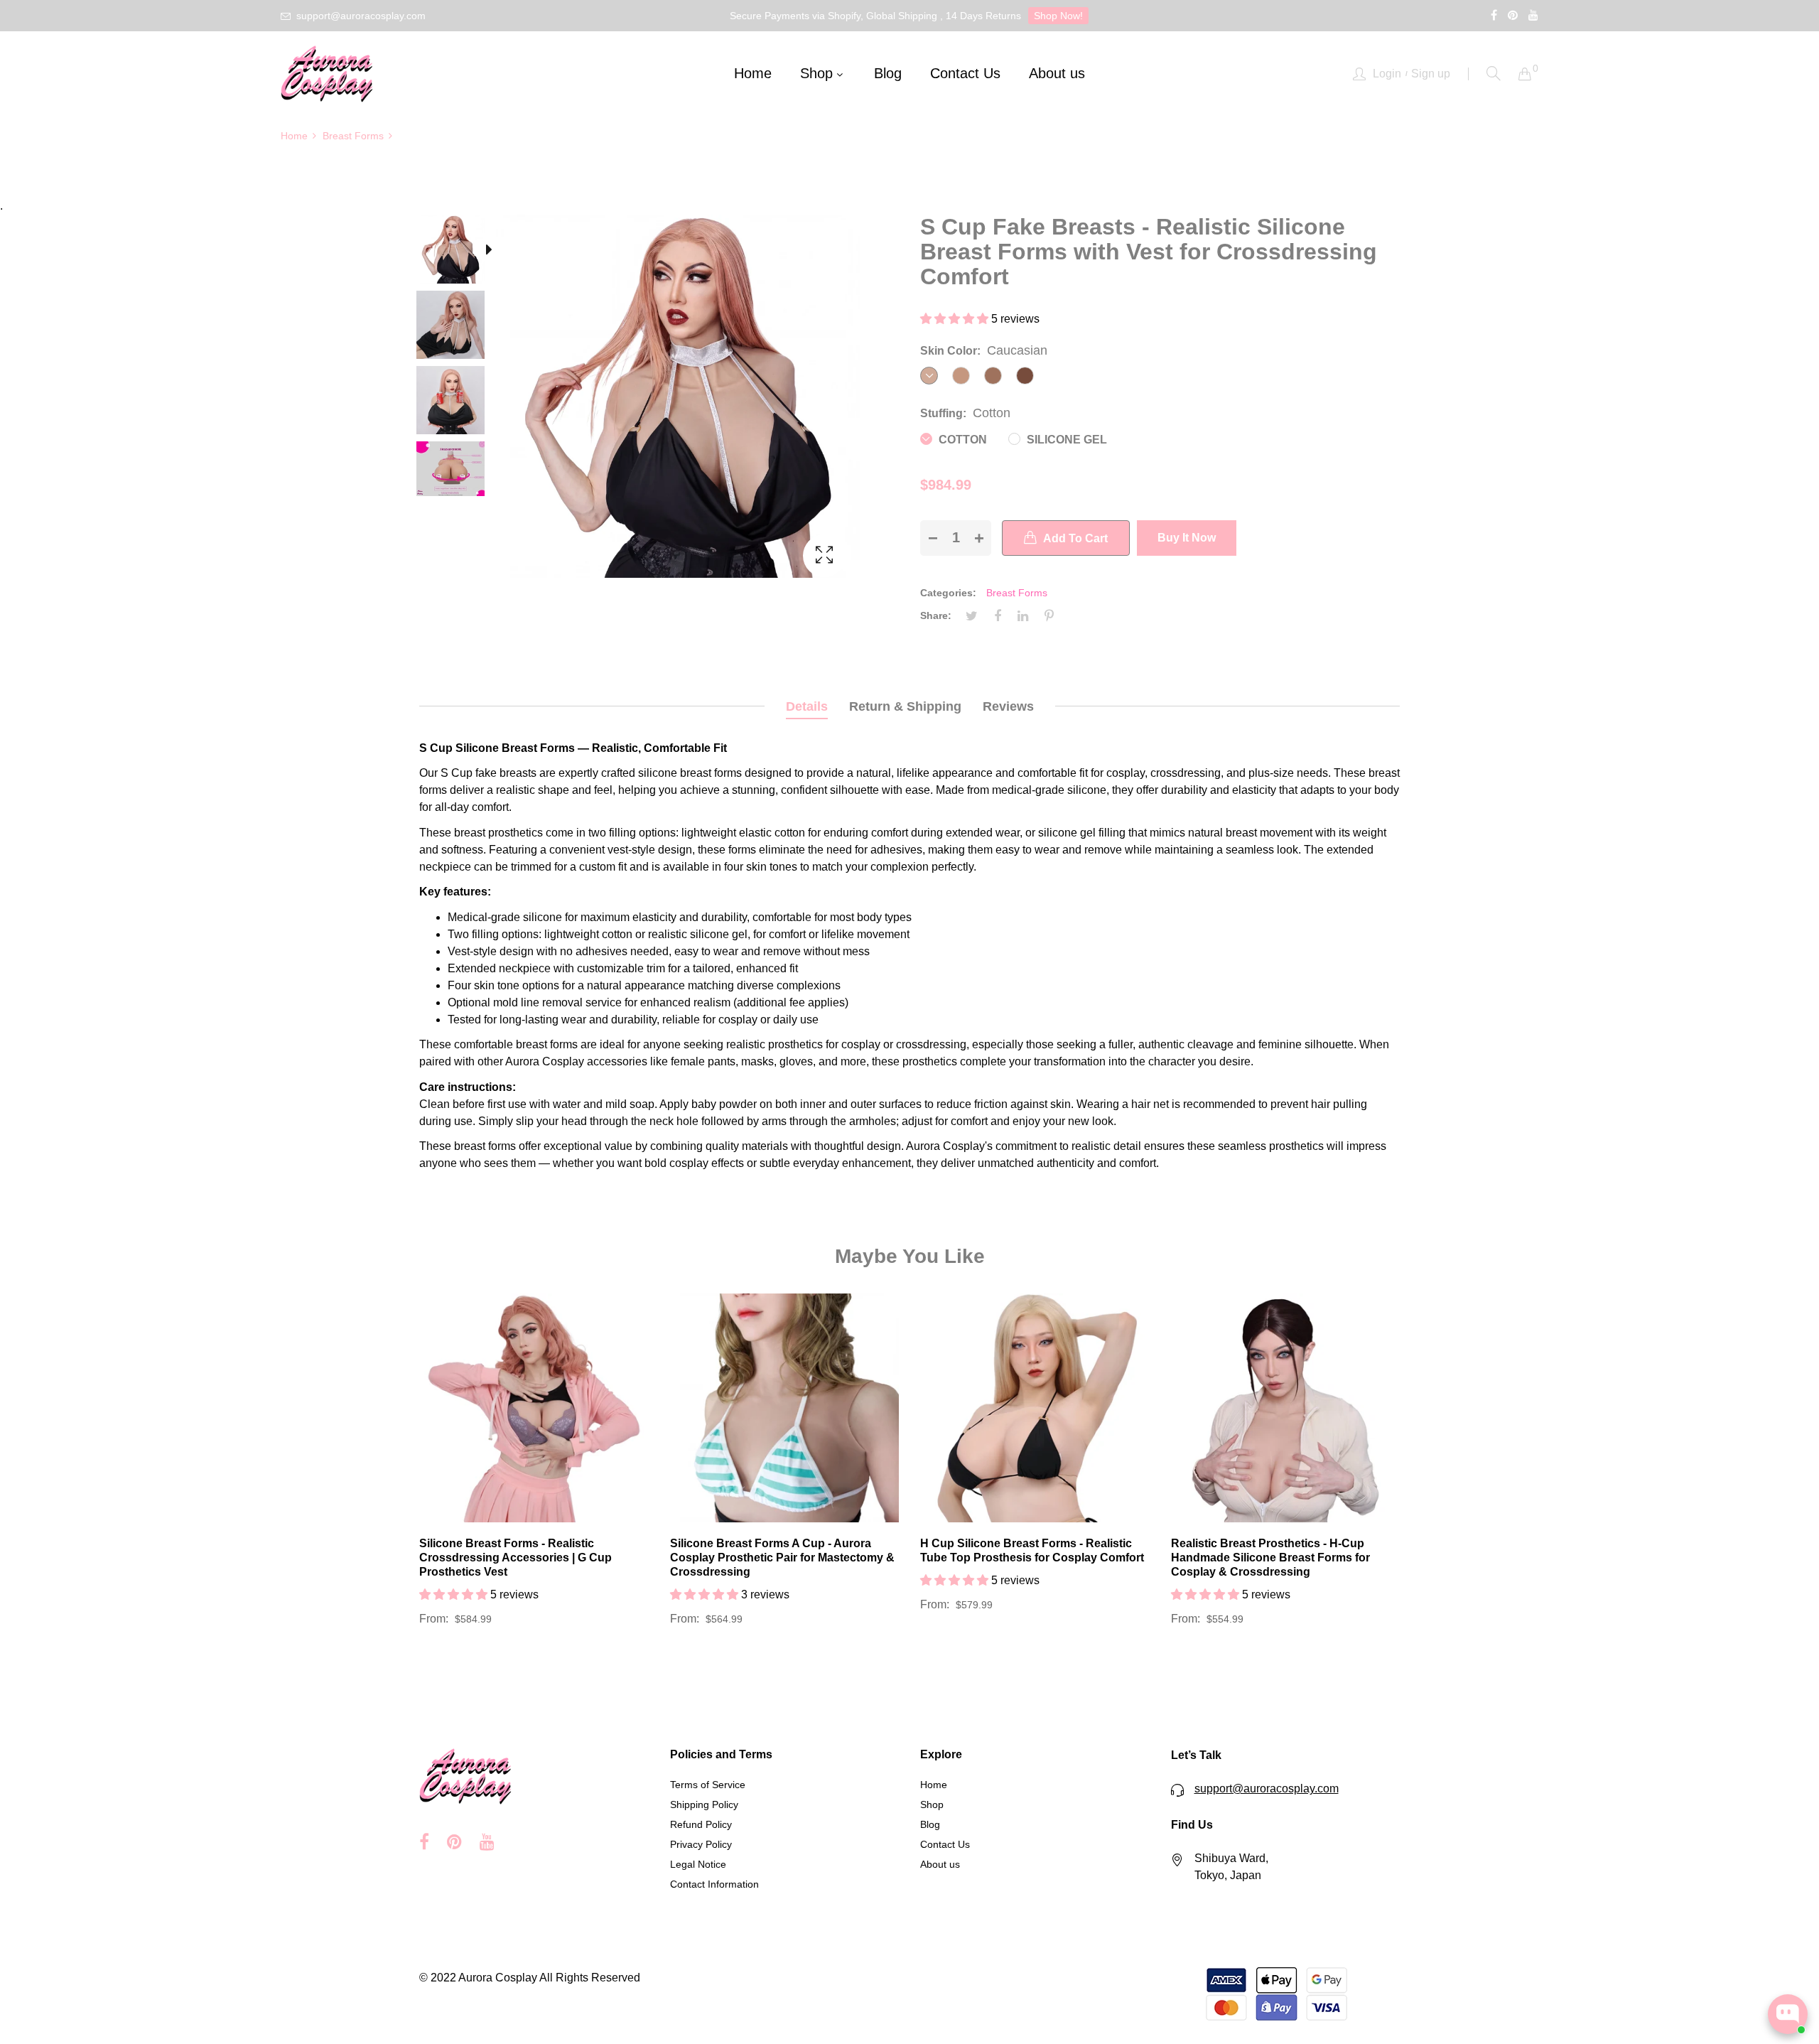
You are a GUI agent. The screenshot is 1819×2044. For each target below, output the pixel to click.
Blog (930, 1824)
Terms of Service (708, 1785)
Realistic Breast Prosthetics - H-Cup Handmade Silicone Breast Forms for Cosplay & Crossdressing (1270, 1558)
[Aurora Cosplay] (327, 74)
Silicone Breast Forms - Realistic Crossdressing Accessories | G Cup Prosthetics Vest (516, 1558)
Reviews (1008, 706)
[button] (956, 319)
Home (934, 1785)
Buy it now (1187, 538)
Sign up (1431, 74)
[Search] (1494, 74)
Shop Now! (1058, 16)
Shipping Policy (704, 1804)
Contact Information (714, 1884)
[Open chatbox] (1788, 2014)
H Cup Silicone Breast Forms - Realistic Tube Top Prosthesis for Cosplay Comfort (1032, 1550)
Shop (932, 1804)
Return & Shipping (905, 706)
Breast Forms (1017, 593)
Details (807, 706)
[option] (458, 252)
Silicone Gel (1065, 440)
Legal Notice (698, 1864)
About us (940, 1864)
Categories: (948, 593)
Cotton (961, 440)
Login (1387, 74)
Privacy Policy (701, 1844)
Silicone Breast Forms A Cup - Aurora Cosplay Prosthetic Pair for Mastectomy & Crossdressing (782, 1558)
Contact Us (945, 1844)
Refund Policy (701, 1824)
